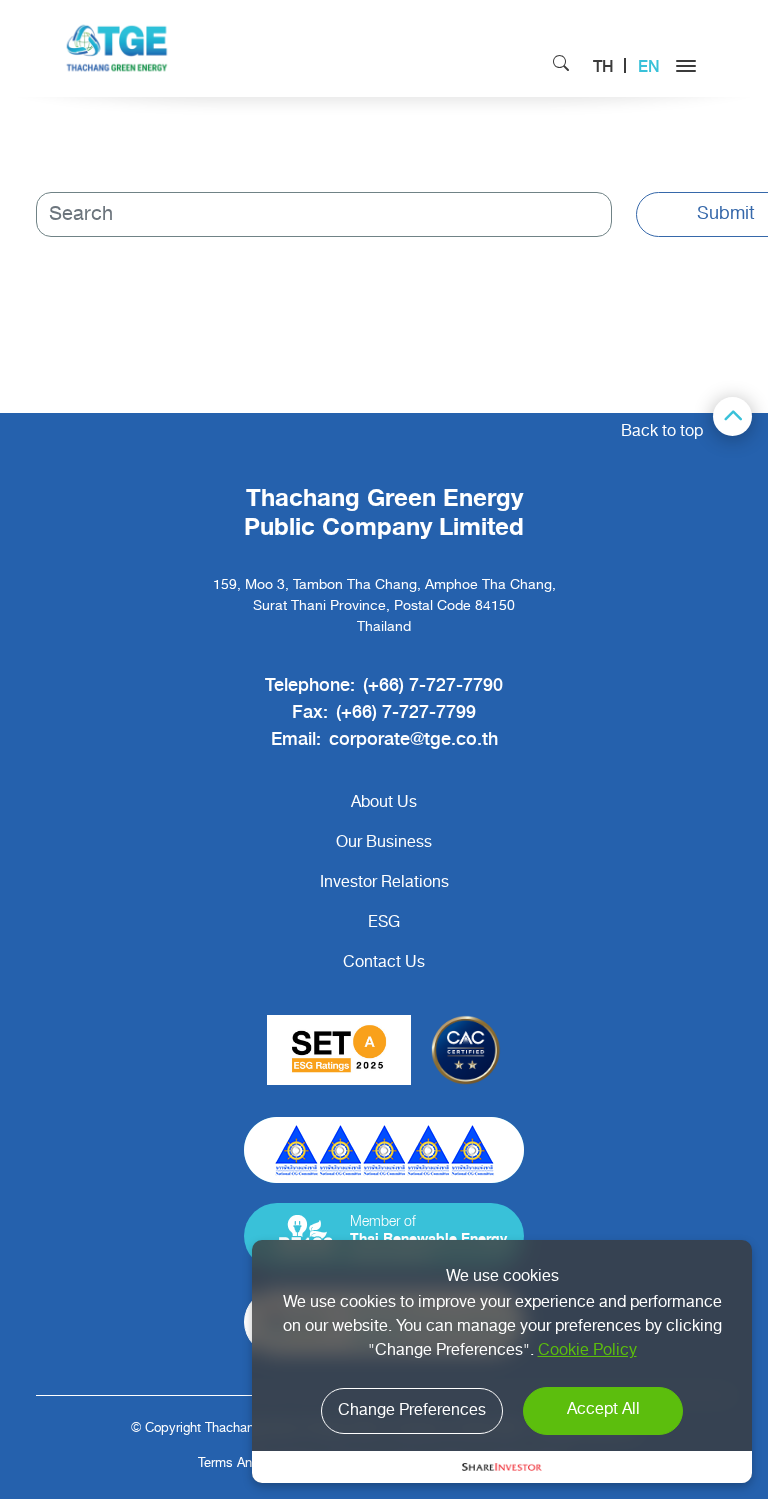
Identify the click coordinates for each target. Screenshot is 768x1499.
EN (649, 65)
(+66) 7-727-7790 (433, 683)
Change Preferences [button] (412, 1411)
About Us (384, 803)
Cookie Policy (587, 1351)
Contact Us (384, 963)
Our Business (384, 843)
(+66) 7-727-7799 (406, 710)
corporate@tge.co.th (413, 737)
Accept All (603, 1410)
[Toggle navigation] (686, 69)
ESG (384, 923)
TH (603, 65)
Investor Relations (384, 883)
